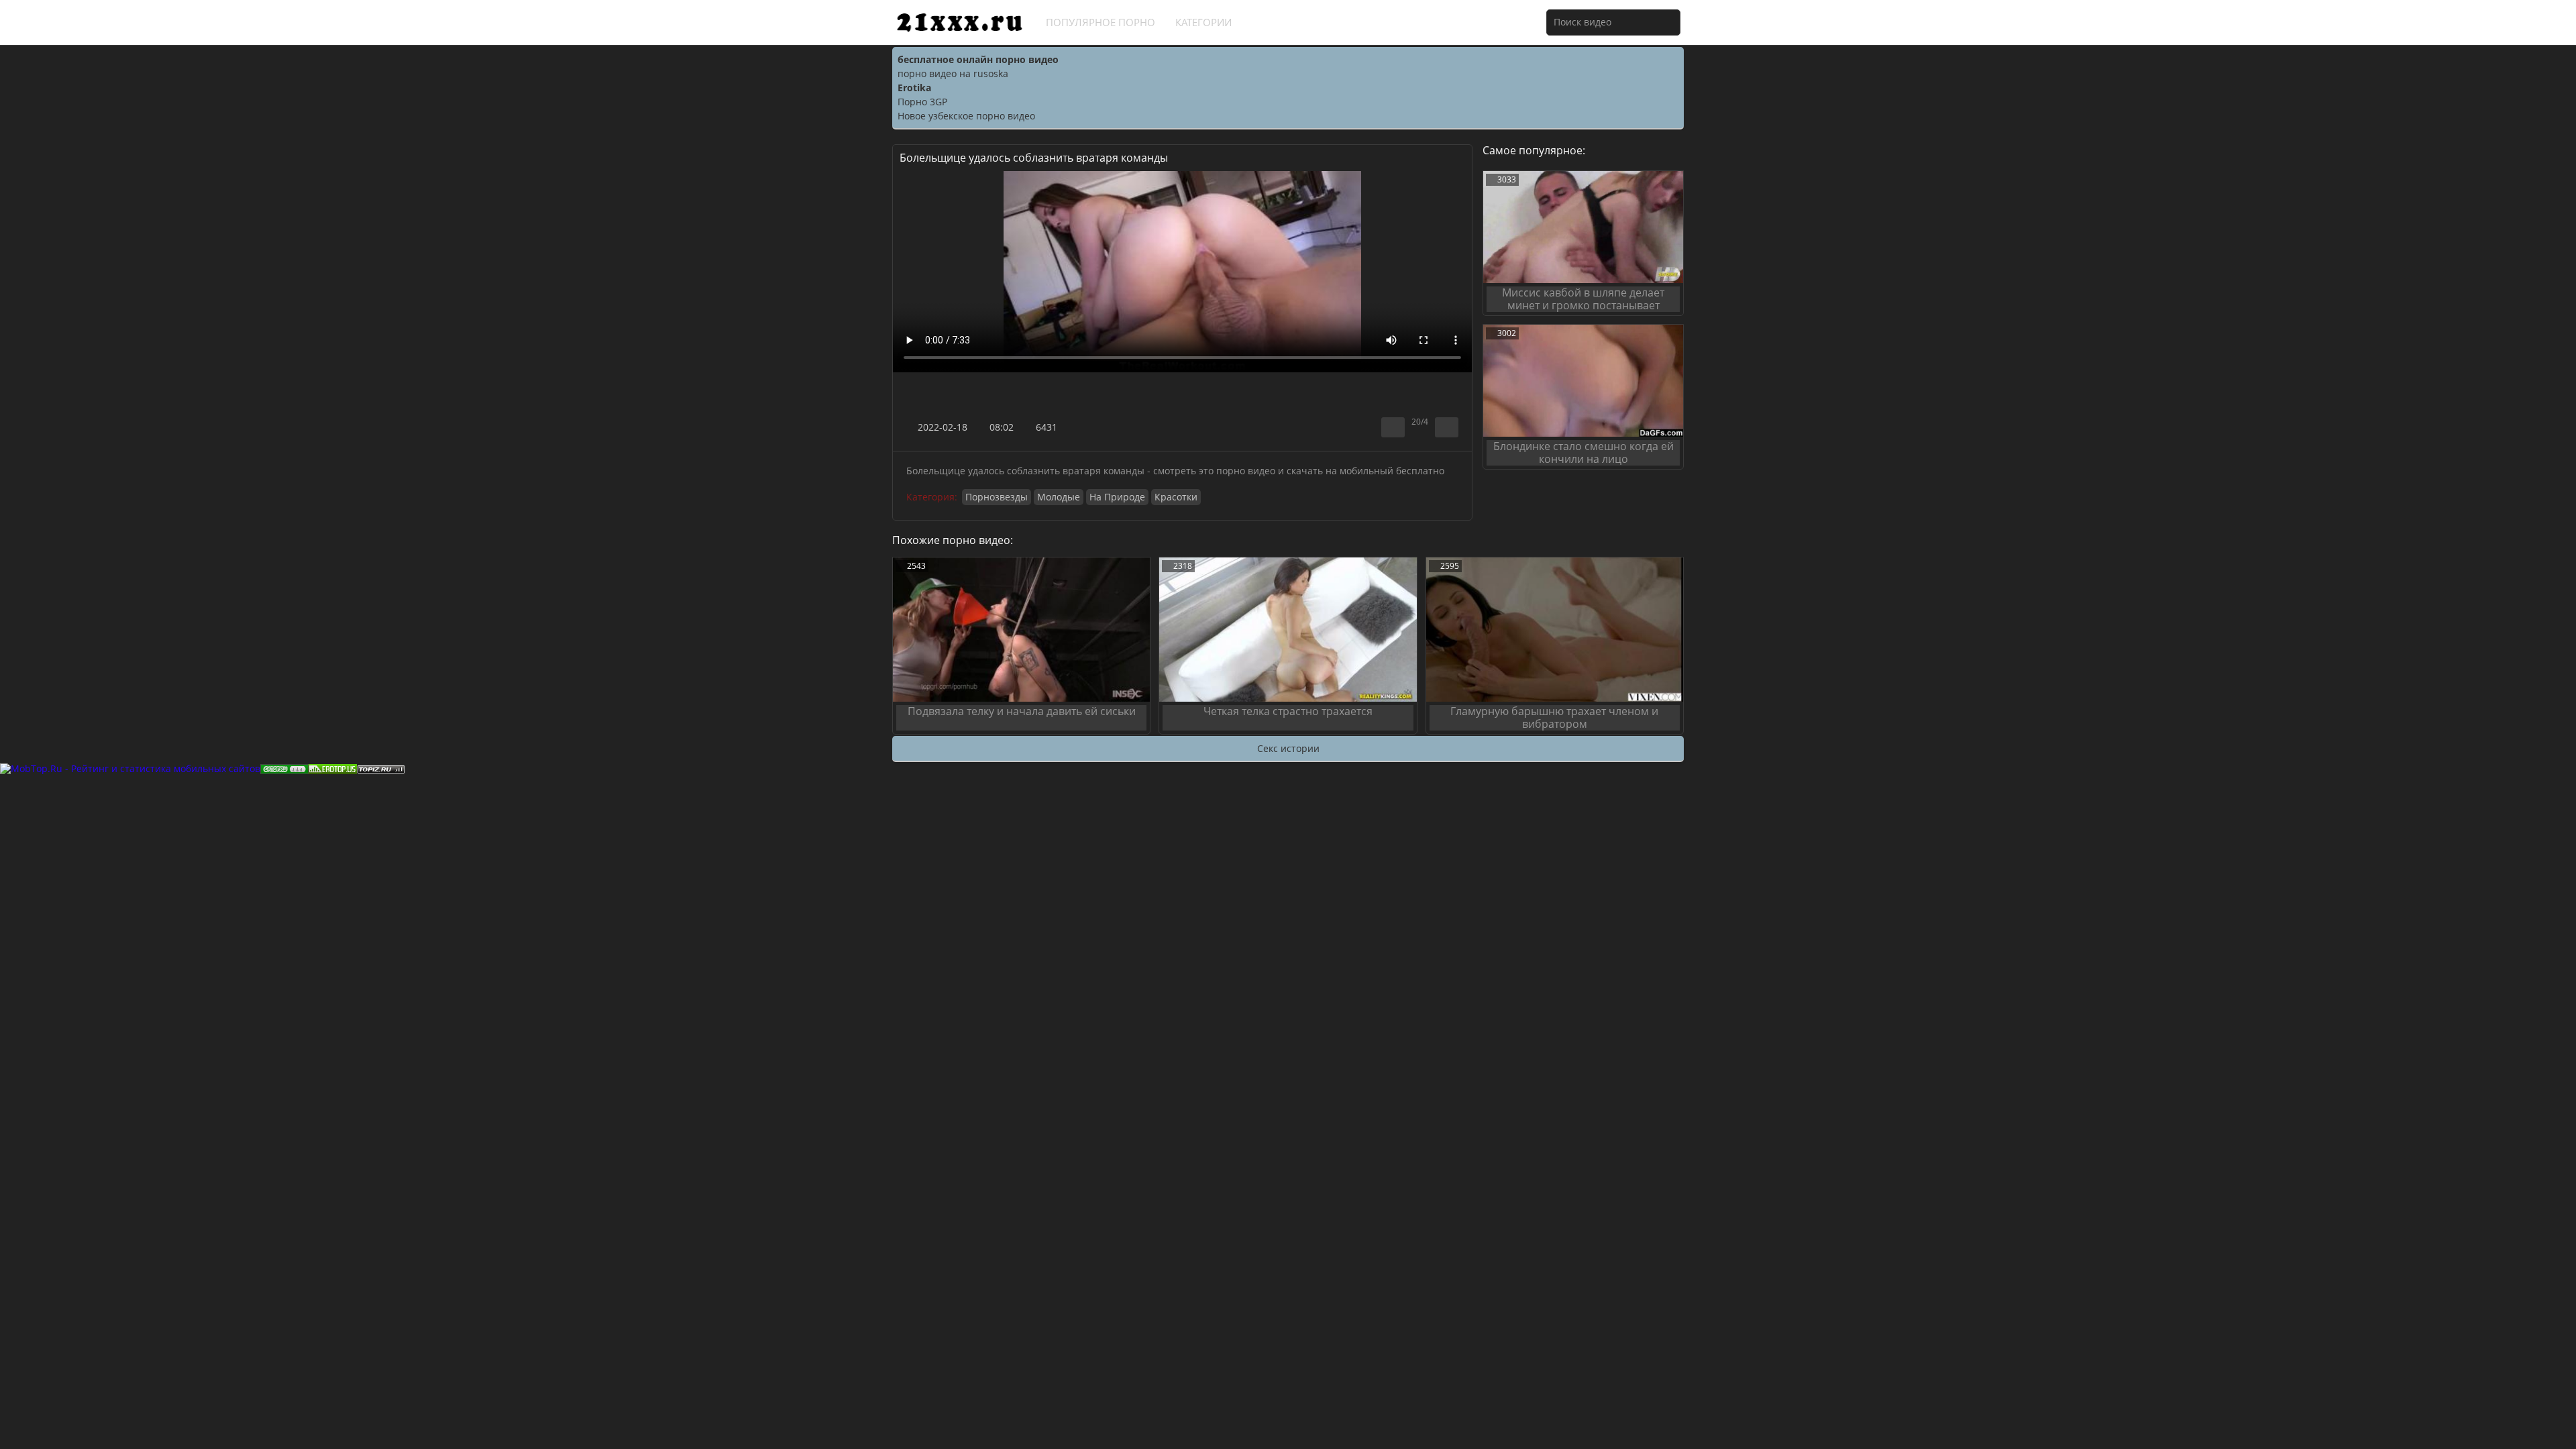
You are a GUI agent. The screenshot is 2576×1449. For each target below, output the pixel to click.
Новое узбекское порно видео (966, 116)
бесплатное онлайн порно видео (978, 59)
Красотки (1176, 497)
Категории (1203, 22)
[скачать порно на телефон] (381, 768)
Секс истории (1288, 748)
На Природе (1117, 497)
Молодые (1059, 497)
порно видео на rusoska (953, 73)
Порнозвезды (997, 497)
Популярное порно (1101, 22)
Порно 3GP (922, 102)
